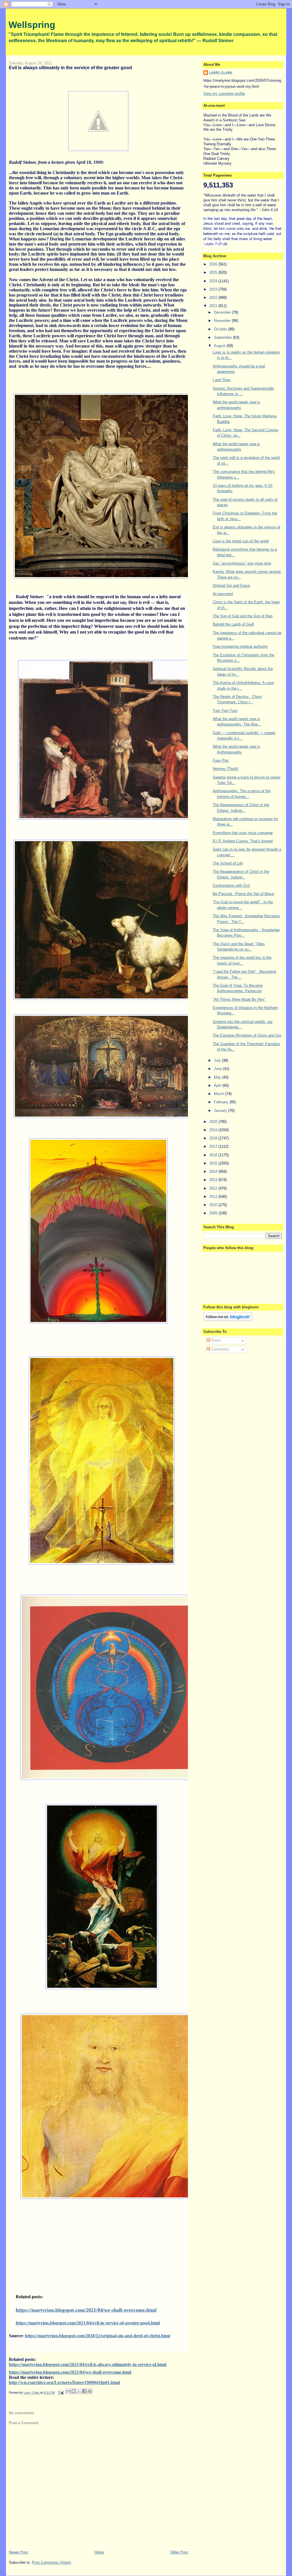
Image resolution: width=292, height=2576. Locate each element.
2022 (214, 298)
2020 (214, 1122)
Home (99, 2552)
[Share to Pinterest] (90, 2391)
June (218, 1069)
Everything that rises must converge (243, 833)
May (218, 1077)
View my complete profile (224, 94)
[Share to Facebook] (84, 2391)
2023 (214, 289)
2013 (214, 1180)
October (221, 329)
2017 (214, 1146)
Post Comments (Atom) (51, 2562)
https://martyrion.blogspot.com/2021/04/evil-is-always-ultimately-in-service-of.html (88, 2364)
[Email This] (68, 2391)
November (223, 321)
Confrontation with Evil (231, 885)
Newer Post (18, 2552)
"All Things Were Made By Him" (239, 999)
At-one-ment (223, 594)
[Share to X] (79, 2391)
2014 (214, 1171)
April (218, 1085)
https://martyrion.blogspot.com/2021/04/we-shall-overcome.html (86, 2310)
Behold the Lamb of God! (233, 624)
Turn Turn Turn (225, 711)
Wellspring (32, 25)
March (220, 1094)
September (223, 337)
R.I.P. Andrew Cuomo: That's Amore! (243, 841)
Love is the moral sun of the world (241, 541)
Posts (216, 1340)
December (223, 312)
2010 (214, 1205)
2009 (214, 1213)
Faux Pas (221, 760)
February (222, 1102)
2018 (214, 1138)
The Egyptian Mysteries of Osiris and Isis (247, 1035)
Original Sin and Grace (231, 586)
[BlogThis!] (74, 2391)
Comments (220, 1349)
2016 (214, 1155)
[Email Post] (61, 2393)
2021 (214, 306)
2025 (214, 272)
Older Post (179, 2552)
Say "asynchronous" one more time (242, 563)
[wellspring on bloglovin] (228, 1320)
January (221, 1111)
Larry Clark (221, 72)
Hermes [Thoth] (226, 769)
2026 (214, 264)
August (220, 346)
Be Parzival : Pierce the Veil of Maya (243, 894)
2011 (214, 1197)
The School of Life (228, 863)
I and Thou (222, 380)
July (218, 1060)
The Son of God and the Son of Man (243, 616)
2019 (214, 1130)
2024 (214, 281)
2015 (214, 1163)
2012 (214, 1188)
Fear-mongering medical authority (240, 646)
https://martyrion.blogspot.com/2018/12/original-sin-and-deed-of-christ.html (97, 2336)
